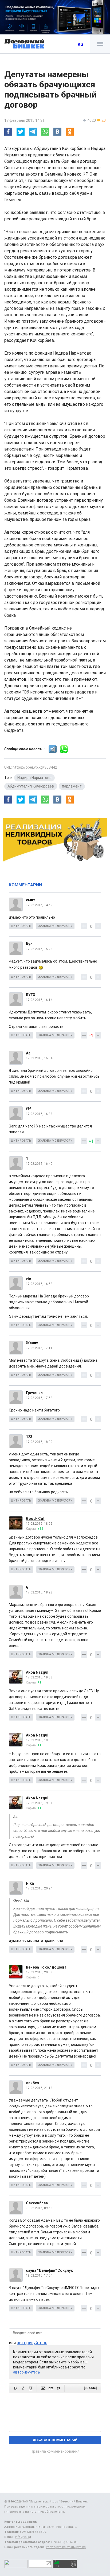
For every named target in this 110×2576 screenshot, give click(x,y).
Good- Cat (35, 1519)
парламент (72, 786)
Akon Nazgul (37, 1672)
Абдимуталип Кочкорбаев (31, 786)
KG (80, 44)
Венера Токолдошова (46, 1967)
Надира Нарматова (34, 778)
